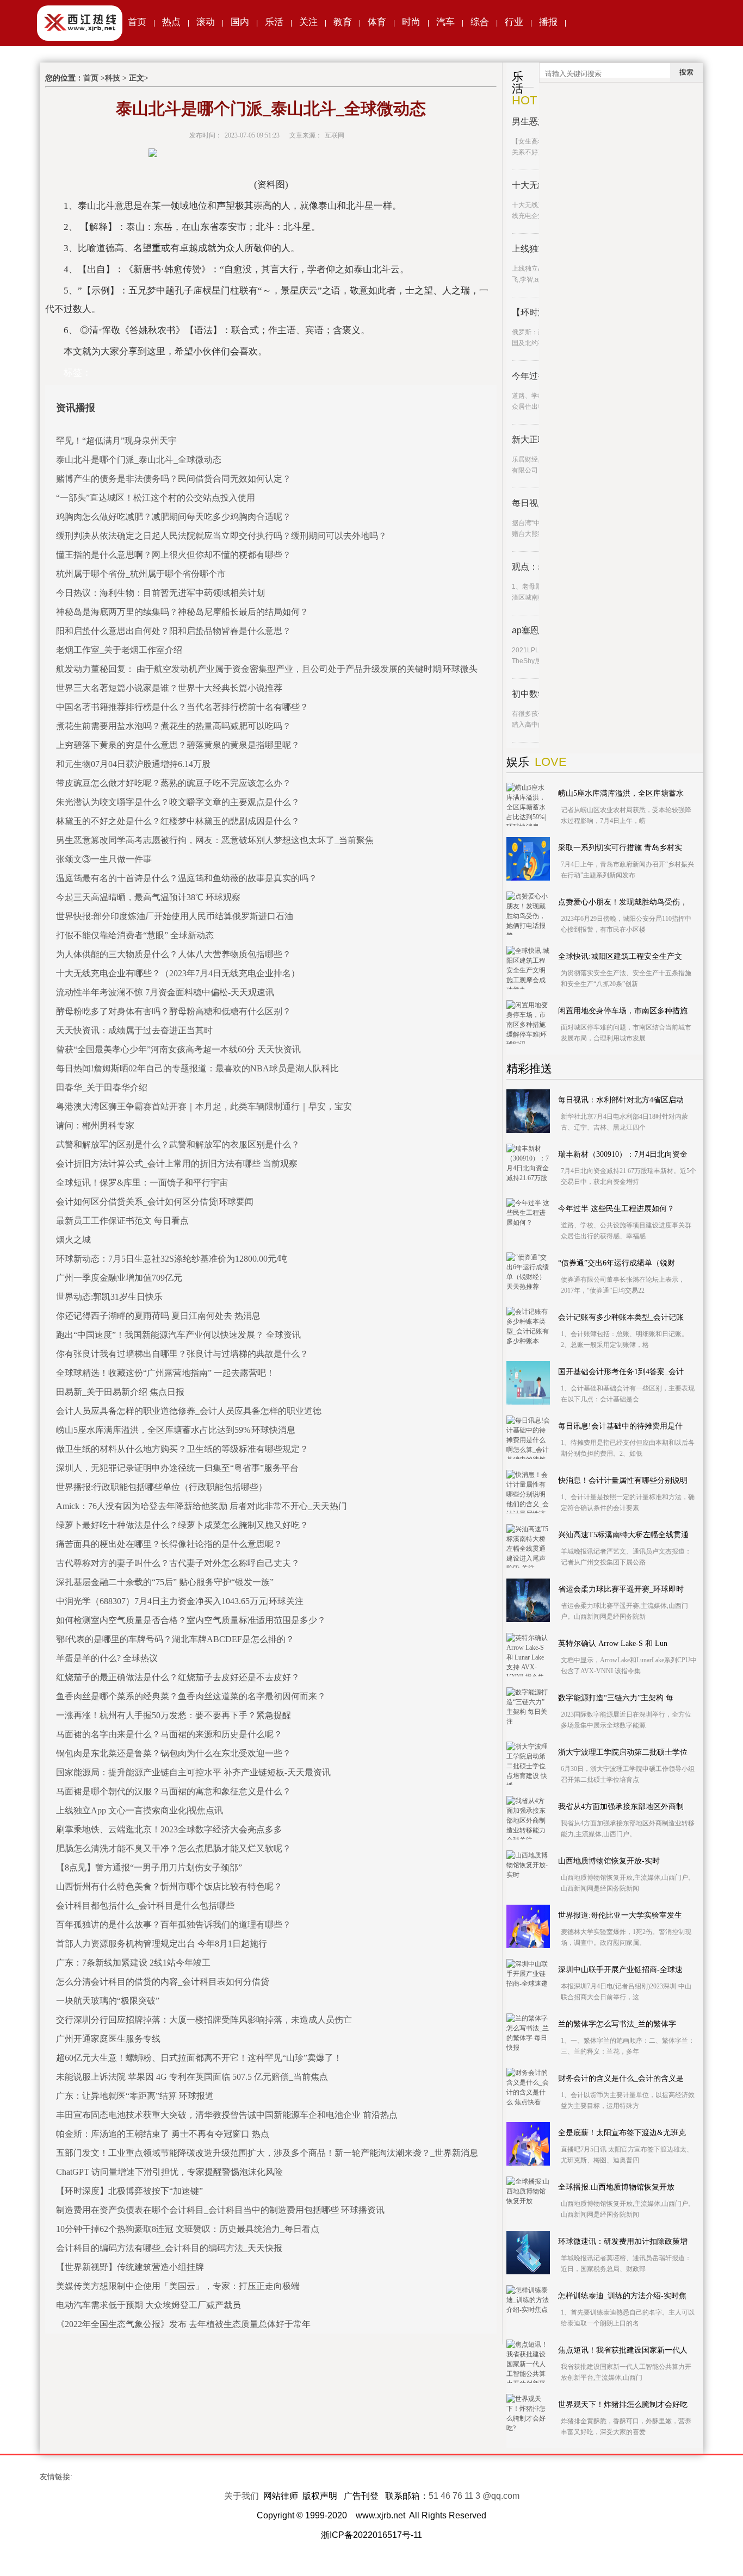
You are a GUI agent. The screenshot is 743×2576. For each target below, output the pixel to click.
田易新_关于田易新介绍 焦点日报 (120, 1392)
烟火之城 (73, 1240)
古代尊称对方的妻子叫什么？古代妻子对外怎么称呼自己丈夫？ (178, 1563)
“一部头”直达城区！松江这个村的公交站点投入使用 (156, 498)
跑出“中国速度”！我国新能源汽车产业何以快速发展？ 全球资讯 (178, 1335)
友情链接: (56, 2477)
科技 (113, 78)
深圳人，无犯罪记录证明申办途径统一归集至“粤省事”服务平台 (177, 1468)
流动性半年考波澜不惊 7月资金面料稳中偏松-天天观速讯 (165, 992)
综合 (480, 22)
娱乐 (518, 762)
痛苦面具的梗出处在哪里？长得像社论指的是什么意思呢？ (169, 1544)
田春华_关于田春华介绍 (102, 1087)
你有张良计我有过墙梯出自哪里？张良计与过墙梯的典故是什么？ (182, 1354)
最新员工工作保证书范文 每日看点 (122, 1221)
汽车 (445, 22)
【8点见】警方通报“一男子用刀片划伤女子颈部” (149, 1867)
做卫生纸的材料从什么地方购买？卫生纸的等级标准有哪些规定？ (182, 1449)
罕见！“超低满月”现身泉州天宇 (116, 441)
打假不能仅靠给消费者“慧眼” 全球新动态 (135, 935)
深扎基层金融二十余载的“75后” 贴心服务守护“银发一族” (165, 1582)
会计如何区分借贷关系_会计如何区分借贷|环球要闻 (155, 1202)
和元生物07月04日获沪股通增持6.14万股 (133, 764)
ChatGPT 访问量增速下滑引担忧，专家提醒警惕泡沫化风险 (169, 2172)
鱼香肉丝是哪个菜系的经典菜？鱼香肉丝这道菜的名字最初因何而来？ (191, 1696)
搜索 (686, 72)
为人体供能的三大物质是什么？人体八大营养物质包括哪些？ (174, 954)
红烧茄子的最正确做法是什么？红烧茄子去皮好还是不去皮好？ (178, 1677)
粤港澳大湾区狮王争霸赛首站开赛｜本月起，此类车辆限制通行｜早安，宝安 (204, 1106)
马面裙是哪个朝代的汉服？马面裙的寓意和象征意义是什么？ (174, 1791)
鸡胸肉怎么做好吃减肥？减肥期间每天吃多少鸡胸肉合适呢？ (174, 517)
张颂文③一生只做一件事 (104, 859)
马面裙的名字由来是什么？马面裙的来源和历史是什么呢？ (169, 1734)
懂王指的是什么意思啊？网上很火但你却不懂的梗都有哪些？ (174, 555)
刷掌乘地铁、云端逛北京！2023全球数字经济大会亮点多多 (169, 1829)
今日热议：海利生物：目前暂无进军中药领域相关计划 (160, 593)
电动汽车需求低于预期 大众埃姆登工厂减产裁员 (148, 2305)
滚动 (206, 22)
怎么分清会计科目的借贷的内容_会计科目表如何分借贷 (163, 1982)
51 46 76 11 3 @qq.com (474, 2496)
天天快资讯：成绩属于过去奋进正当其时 (134, 1030)
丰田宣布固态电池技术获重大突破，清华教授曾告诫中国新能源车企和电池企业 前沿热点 (227, 2115)
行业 (514, 22)
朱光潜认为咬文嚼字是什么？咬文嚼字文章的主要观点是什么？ (178, 802)
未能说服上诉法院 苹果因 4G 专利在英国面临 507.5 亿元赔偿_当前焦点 (192, 2077)
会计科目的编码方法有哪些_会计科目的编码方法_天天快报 (169, 2248)
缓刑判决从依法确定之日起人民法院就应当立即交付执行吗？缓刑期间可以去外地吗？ (221, 536)
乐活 (274, 22)
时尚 (411, 22)
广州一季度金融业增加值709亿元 (119, 1278)
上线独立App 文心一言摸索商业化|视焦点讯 (140, 1810)
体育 (377, 22)
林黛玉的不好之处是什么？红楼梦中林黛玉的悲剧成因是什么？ (178, 821)
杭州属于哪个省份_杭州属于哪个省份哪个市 (141, 574)
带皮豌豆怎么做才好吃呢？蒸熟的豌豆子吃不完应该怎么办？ (174, 783)
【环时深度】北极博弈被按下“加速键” (129, 2191)
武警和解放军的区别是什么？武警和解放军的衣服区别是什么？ (178, 1144)
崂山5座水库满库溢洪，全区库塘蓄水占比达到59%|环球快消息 (176, 1430)
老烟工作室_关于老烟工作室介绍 (119, 650)
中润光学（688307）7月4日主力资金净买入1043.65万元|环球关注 (180, 1601)
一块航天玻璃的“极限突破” (108, 2001)
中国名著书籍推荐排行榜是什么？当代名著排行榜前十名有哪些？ (182, 707)
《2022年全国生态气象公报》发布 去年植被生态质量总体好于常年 (183, 2324)
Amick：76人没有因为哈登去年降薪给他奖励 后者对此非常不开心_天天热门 (202, 1506)
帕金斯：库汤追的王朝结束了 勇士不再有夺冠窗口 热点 (163, 2134)
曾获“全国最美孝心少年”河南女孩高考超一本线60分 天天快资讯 (178, 1049)
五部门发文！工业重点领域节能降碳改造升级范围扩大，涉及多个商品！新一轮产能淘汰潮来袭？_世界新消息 (267, 2153)
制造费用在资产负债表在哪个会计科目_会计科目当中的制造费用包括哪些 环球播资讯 (220, 2210)
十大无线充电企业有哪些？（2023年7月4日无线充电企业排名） (178, 973)
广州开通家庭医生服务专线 (108, 2039)
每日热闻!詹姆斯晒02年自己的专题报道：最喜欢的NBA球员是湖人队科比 (197, 1068)
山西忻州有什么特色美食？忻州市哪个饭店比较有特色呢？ (169, 1886)
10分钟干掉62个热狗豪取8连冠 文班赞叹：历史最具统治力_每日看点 (188, 2229)
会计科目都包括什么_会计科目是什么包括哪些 (145, 1906)
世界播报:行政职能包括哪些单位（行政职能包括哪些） (162, 1487)
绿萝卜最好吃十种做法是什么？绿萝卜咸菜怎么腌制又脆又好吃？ (182, 1525)
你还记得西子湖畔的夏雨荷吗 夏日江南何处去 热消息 (158, 1316)
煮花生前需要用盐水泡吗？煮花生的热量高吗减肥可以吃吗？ (174, 726)
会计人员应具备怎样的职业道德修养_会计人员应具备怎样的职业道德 (189, 1411)
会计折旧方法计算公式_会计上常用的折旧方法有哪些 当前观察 (177, 1164)
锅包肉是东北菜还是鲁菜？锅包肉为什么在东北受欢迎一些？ (174, 1753)
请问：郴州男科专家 (95, 1125)
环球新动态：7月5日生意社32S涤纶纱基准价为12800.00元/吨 (172, 1259)
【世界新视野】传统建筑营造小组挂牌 (130, 2267)
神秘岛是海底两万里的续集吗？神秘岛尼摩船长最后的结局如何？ (182, 612)
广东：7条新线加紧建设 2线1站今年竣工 (133, 1963)
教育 (343, 22)
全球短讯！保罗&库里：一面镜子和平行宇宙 (142, 1183)
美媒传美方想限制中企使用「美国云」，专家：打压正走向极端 (178, 2286)
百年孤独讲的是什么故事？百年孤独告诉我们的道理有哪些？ (174, 1925)
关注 (308, 22)
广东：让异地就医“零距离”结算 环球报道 (135, 2096)
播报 (548, 22)
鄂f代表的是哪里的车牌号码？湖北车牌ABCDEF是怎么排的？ (175, 1639)
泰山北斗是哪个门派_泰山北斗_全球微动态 (139, 460)
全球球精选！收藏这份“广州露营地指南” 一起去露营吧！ (165, 1373)
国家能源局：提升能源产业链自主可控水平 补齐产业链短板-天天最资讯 (193, 1772)
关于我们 (242, 2496)
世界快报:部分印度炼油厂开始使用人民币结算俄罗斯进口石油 (175, 916)
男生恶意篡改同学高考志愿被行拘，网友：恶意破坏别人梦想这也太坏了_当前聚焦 (215, 840)
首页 (137, 22)
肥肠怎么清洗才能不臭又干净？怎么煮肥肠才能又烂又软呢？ (174, 1848)
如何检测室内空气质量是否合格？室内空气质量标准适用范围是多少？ (191, 1620)
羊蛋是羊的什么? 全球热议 (107, 1658)
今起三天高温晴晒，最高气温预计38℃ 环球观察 (148, 897)
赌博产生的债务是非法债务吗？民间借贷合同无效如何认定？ (174, 479)
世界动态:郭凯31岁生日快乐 (109, 1297)
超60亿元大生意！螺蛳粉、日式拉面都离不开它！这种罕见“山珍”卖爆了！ (199, 2058)
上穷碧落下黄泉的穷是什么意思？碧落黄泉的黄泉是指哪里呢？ (178, 745)
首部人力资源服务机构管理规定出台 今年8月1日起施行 (162, 1944)
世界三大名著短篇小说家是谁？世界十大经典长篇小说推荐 (169, 688)
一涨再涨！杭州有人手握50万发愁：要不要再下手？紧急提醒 (174, 1715)
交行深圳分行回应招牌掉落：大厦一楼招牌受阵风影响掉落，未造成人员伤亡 (204, 2020)
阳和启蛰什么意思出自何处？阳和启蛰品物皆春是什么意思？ (174, 631)
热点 (171, 22)
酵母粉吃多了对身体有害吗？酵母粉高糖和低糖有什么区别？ (174, 1011)
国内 (240, 22)
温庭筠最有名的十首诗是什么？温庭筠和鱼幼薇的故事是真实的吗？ (187, 878)
